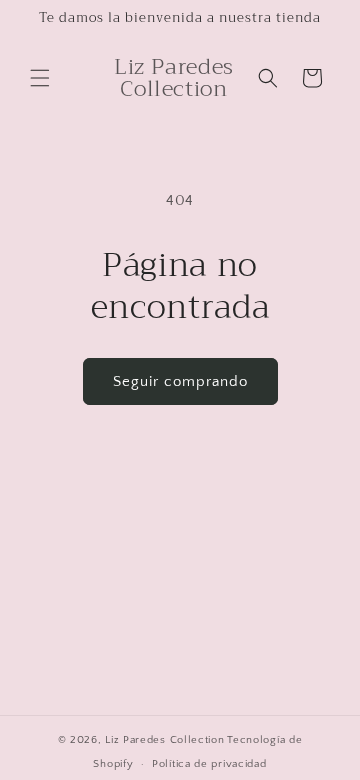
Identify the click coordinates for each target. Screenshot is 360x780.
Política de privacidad (209, 764)
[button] (40, 78)
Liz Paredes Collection (164, 740)
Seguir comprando (180, 381)
